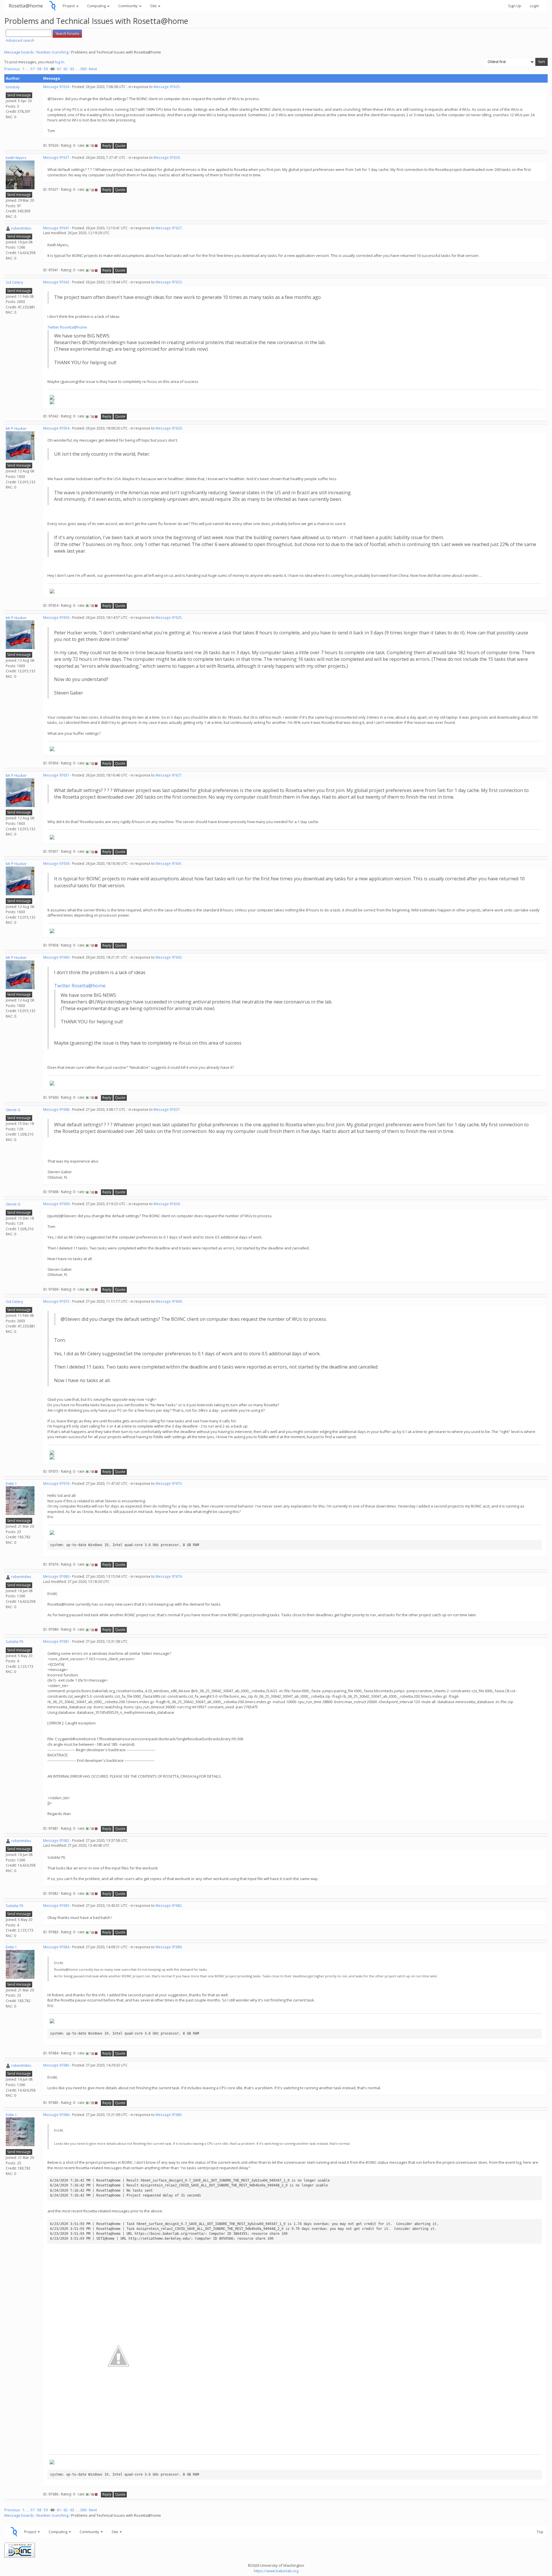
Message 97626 (56, 87)
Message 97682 (56, 1841)
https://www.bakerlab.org (276, 2571)
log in (60, 62)
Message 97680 (56, 1576)
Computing (97, 6)
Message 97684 (56, 1947)
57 (32, 69)
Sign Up (515, 6)
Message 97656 (56, 618)
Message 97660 (56, 957)
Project (69, 6)
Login (534, 6)
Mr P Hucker (16, 428)
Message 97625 (167, 87)
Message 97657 (56, 775)
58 (39, 69)
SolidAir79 (14, 1642)
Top (540, 2532)
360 (83, 69)
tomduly (13, 87)
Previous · (13, 69)
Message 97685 (56, 2065)
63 (72, 69)
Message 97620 (169, 428)
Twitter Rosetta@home (67, 327)
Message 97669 (56, 1204)
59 (46, 69)
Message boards (19, 52)
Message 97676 (56, 1483)
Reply (107, 146)
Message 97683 (56, 1906)
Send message (19, 95)
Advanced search (20, 40)
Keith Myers (16, 158)
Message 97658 (56, 864)
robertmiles (21, 228)
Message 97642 (56, 282)
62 (66, 69)
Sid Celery (15, 282)
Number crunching (52, 52)
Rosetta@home (26, 6)
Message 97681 (56, 1641)
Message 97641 (56, 228)
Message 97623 (169, 282)
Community (128, 6)
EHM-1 (11, 1484)
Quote (120, 146)
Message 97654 (56, 428)
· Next (92, 69)
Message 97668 (56, 1109)
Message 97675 (56, 1301)
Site (154, 6)
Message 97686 (56, 2115)
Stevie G (13, 1110)
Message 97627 (56, 158)
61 (59, 69)
